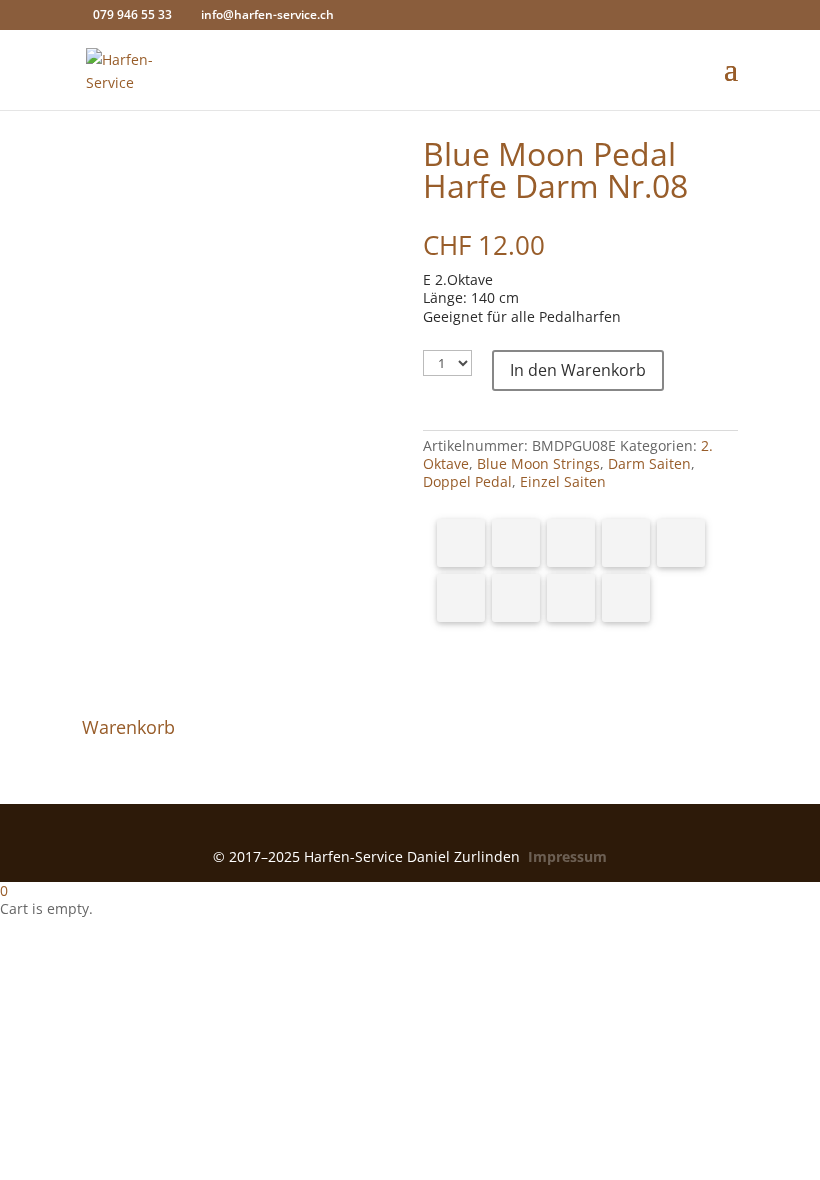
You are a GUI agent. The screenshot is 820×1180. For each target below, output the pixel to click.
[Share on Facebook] (461, 543)
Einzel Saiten (563, 481)
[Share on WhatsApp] (681, 543)
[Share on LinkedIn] (626, 543)
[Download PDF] (571, 598)
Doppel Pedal (467, 481)
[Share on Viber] (461, 598)
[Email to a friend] (626, 598)
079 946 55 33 (132, 14)
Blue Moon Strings (538, 463)
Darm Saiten (649, 463)
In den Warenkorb (578, 370)
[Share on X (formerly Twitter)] (516, 543)
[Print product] (516, 598)
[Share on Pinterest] (571, 543)
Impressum (567, 856)
